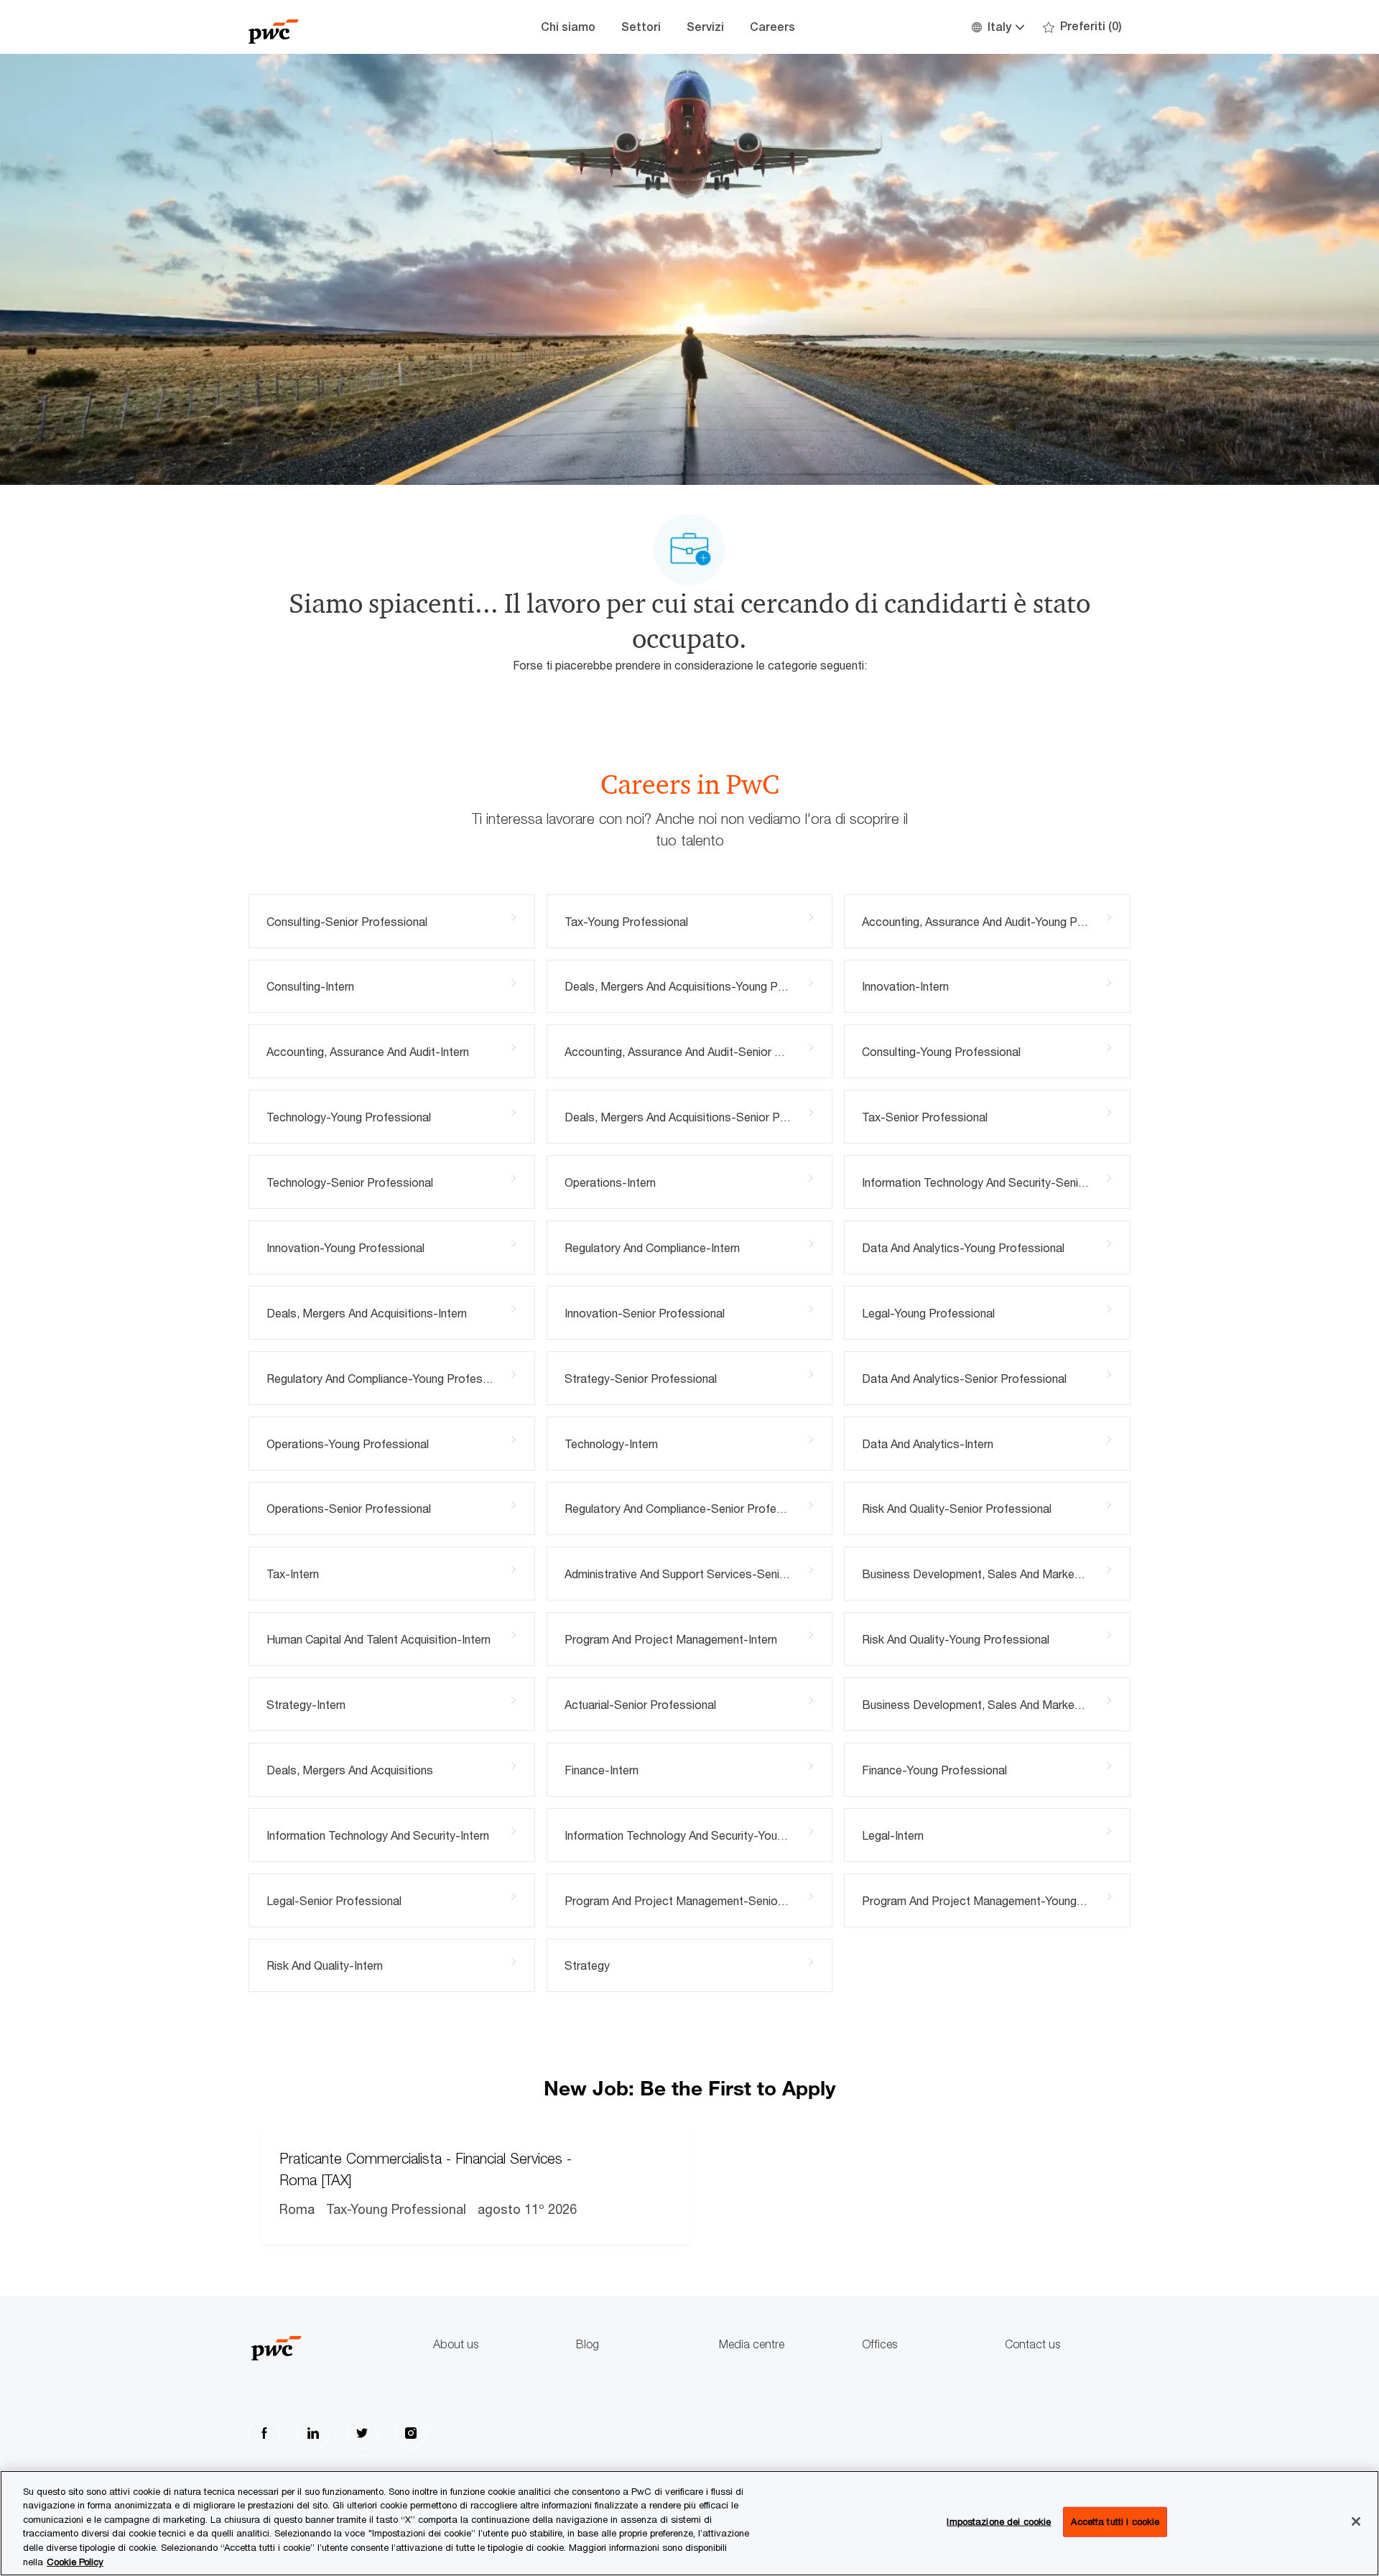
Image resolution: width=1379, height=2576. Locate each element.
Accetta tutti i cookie (1115, 2521)
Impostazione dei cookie (999, 2521)
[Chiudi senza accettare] (1356, 2521)
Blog (588, 2344)
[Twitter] (362, 2433)
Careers (772, 27)
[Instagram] (411, 2433)
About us (456, 2344)
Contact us (1032, 2344)
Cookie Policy (75, 2561)
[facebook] (264, 2433)
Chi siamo (568, 27)
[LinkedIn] (313, 2433)
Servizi (705, 27)
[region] (689, 2523)
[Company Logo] (320, 27)
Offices (879, 2344)
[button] (997, 27)
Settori (641, 27)
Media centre (752, 2344)
